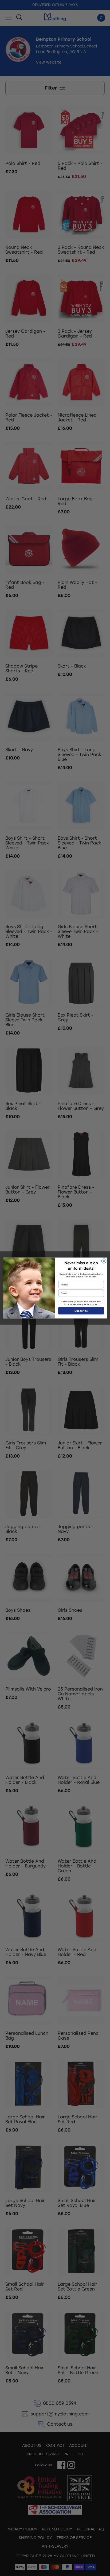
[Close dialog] (104, 1261)
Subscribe (81, 1311)
